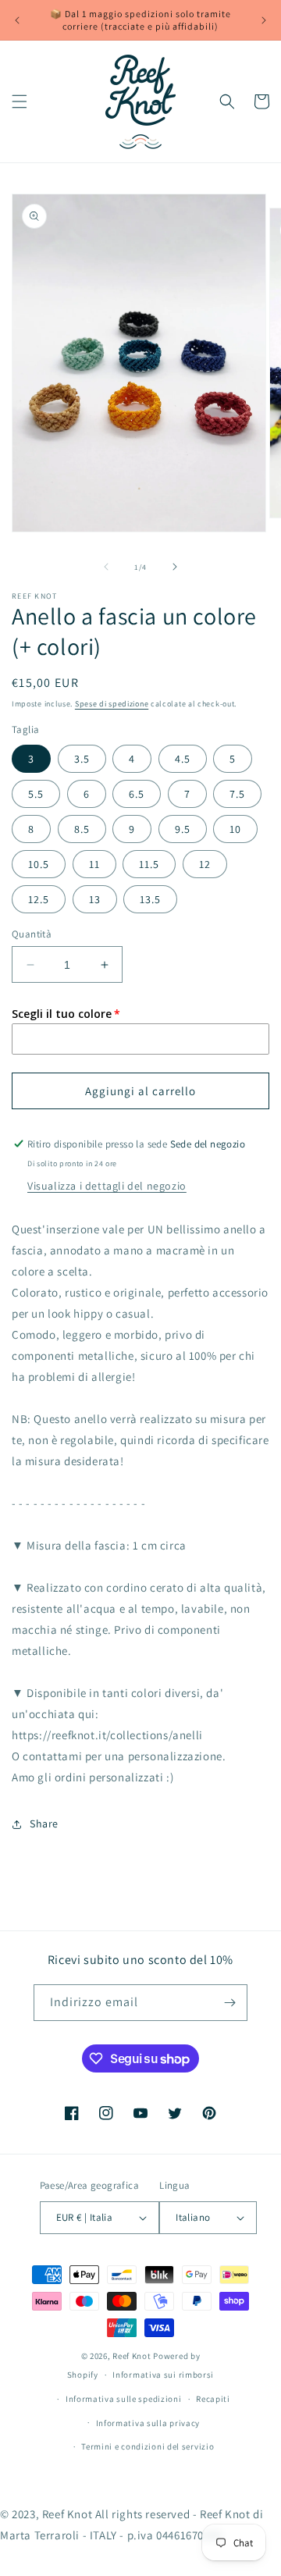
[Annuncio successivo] (264, 20)
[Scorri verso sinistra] (106, 567)
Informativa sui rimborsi (163, 2375)
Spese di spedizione (112, 704)
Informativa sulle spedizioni (124, 2399)
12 (205, 864)
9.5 (183, 829)
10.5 (39, 864)
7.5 (237, 794)
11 (94, 864)
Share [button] (44, 1823)
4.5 (183, 759)
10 (235, 829)
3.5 (82, 759)
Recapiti (213, 2399)
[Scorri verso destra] (175, 567)
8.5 (82, 829)
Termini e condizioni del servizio (148, 2446)
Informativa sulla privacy (148, 2423)
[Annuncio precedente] (17, 20)
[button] (20, 101)
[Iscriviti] (229, 2003)
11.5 (149, 864)
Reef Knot (132, 2356)
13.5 (150, 899)
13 (95, 899)
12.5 (39, 899)
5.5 (36, 794)
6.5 (137, 794)
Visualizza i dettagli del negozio (107, 1186)
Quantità (32, 934)
